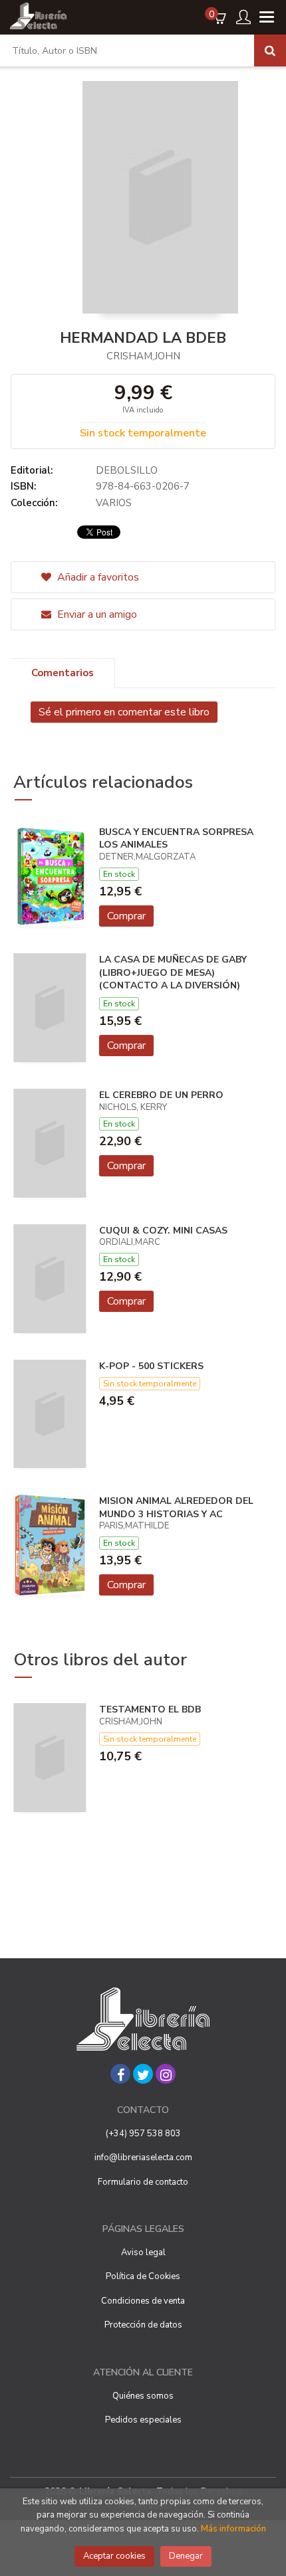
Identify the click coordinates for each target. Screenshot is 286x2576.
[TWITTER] (143, 2074)
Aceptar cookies (114, 2556)
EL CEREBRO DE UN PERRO (161, 1095)
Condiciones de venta (143, 2301)
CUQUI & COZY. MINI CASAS (163, 1231)
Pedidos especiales (143, 2420)
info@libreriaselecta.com (143, 2158)
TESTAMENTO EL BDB (150, 1709)
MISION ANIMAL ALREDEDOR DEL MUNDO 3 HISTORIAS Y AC (176, 1508)
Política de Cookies (143, 2276)
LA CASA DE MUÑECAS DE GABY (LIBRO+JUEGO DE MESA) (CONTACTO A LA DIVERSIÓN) (173, 972)
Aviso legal (143, 2253)
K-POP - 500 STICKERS (151, 1366)
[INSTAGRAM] (166, 2074)
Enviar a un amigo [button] (96, 614)
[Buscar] (270, 50)
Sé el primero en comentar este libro (124, 712)
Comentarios (63, 673)
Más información (233, 2529)
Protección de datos (143, 2325)
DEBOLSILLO (127, 470)
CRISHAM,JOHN (143, 356)
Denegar (186, 2556)
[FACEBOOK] (120, 2074)
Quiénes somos (143, 2396)
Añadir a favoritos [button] (97, 577)
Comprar (126, 916)
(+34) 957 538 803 (143, 2134)
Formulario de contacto (143, 2182)
